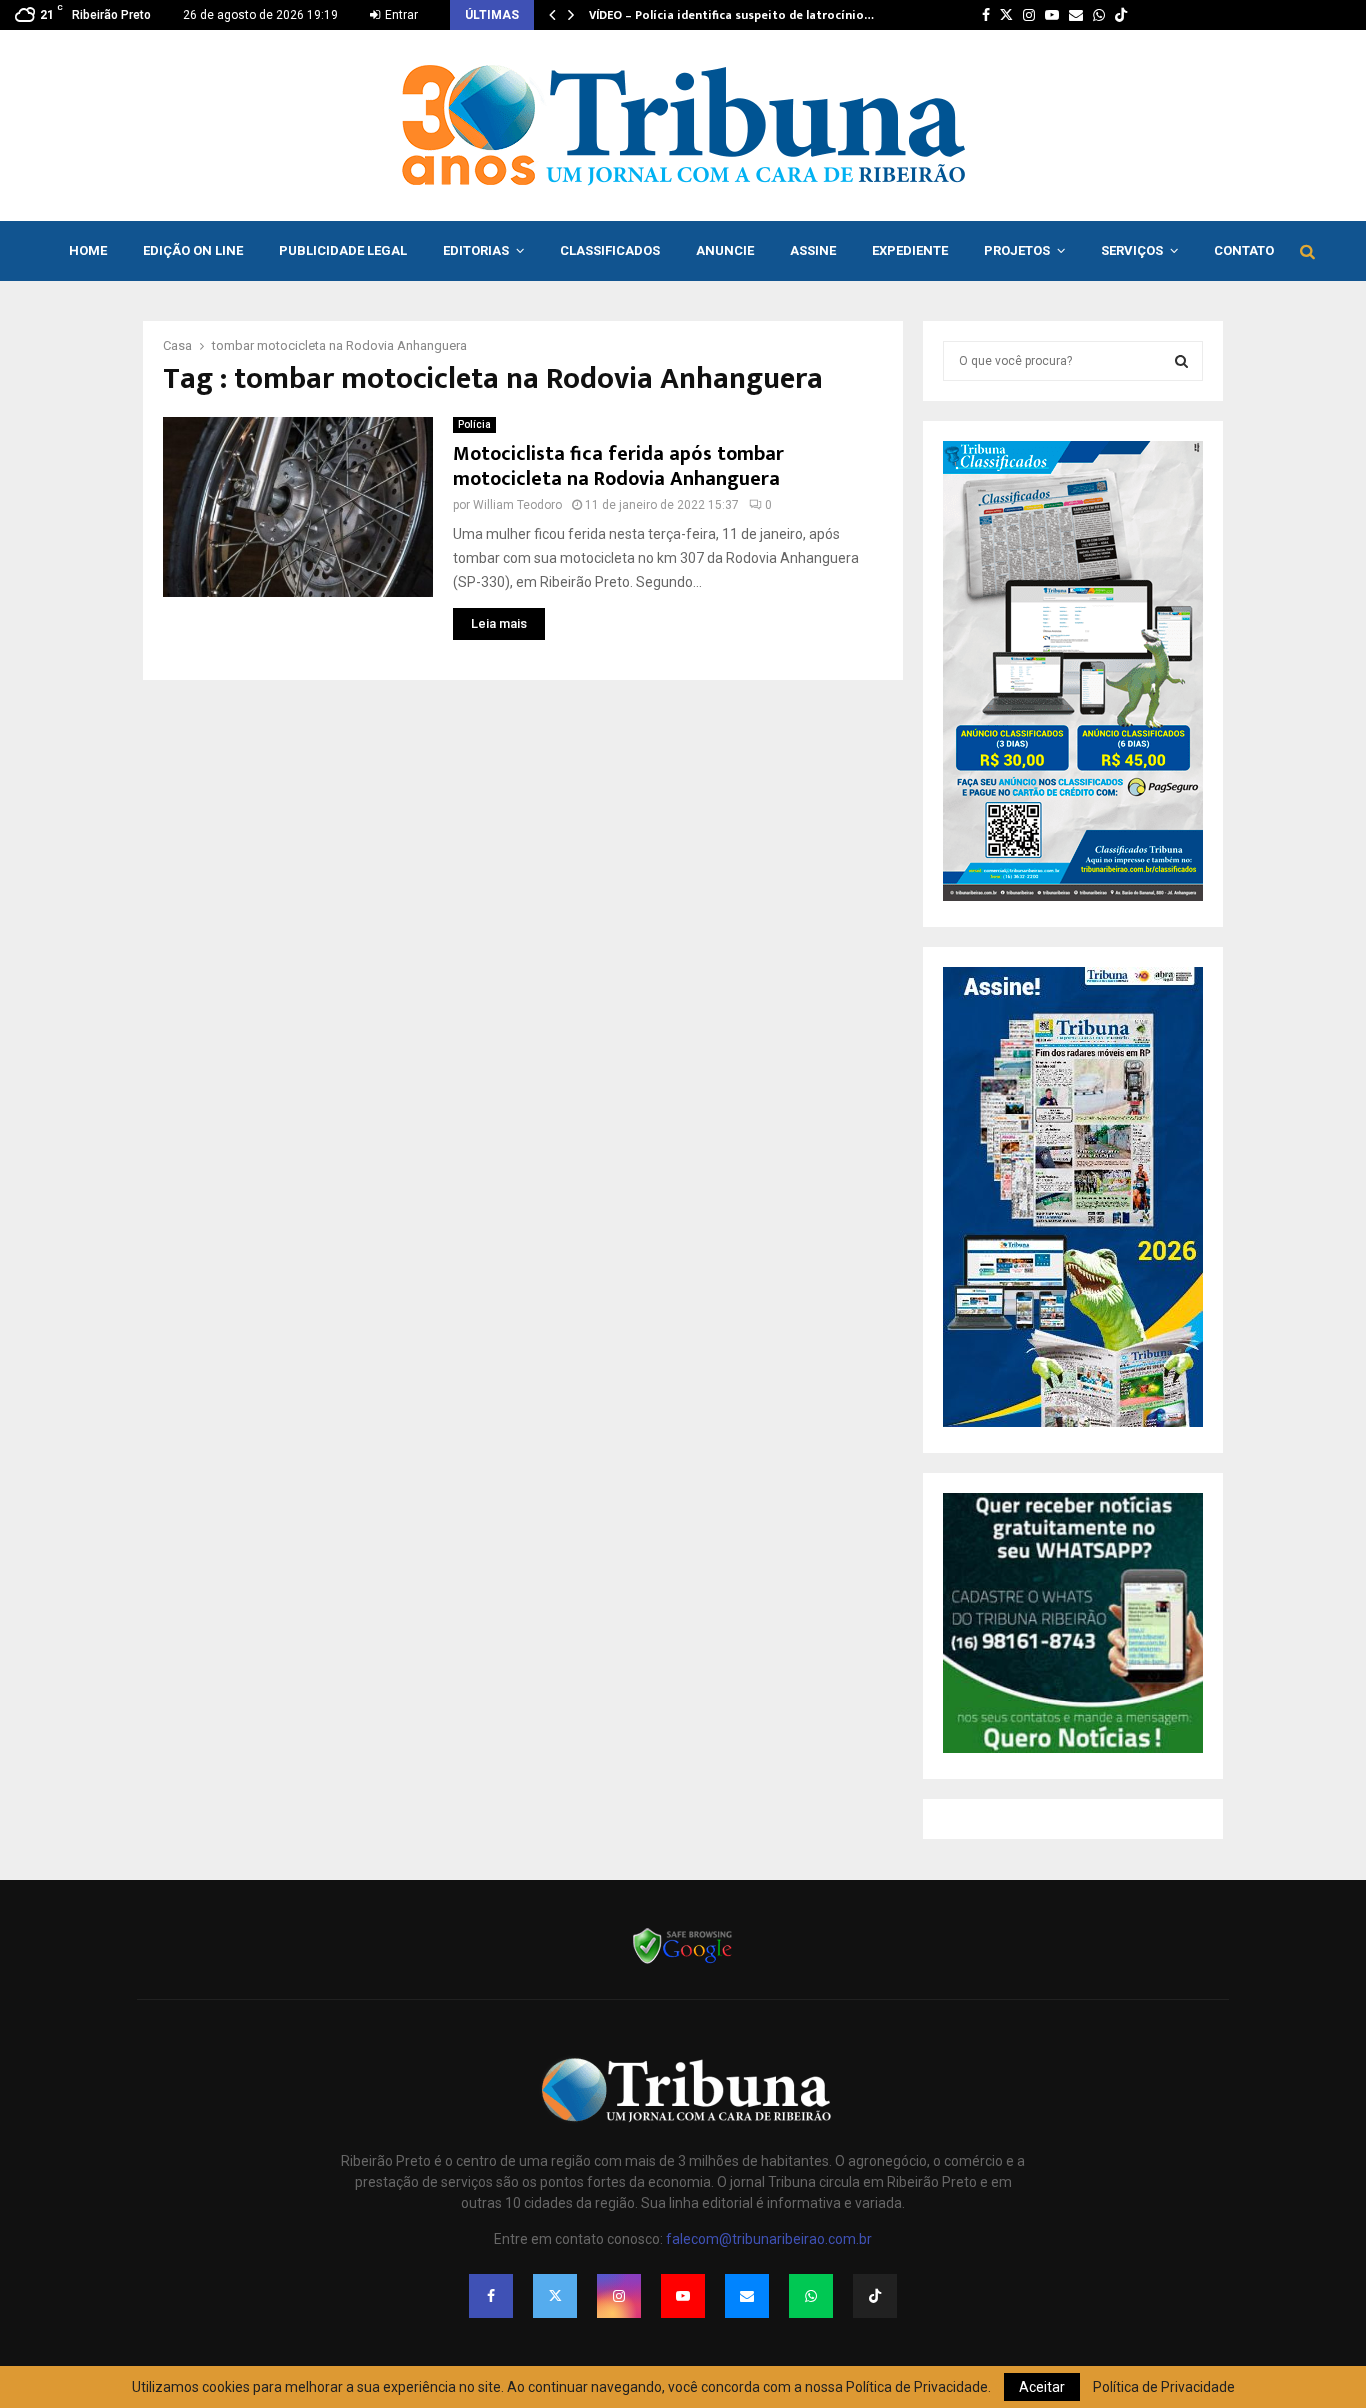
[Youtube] (683, 2296)
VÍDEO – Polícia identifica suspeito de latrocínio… (731, 15)
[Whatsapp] (811, 2296)
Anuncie (725, 250)
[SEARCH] (1181, 361)
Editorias (476, 250)
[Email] (747, 2296)
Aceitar (1042, 2387)
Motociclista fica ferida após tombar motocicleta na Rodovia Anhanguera (618, 466)
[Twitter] (555, 2296)
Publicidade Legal (343, 250)
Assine (813, 250)
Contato (1244, 250)
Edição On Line (193, 250)
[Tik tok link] (1121, 15)
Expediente (910, 250)
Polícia (474, 424)
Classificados (610, 250)
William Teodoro (517, 505)
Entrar (400, 15)
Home (88, 250)
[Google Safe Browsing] (683, 1962)
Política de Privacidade (1164, 2387)
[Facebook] (491, 2296)
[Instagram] (619, 2296)
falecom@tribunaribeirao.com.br (769, 2239)
